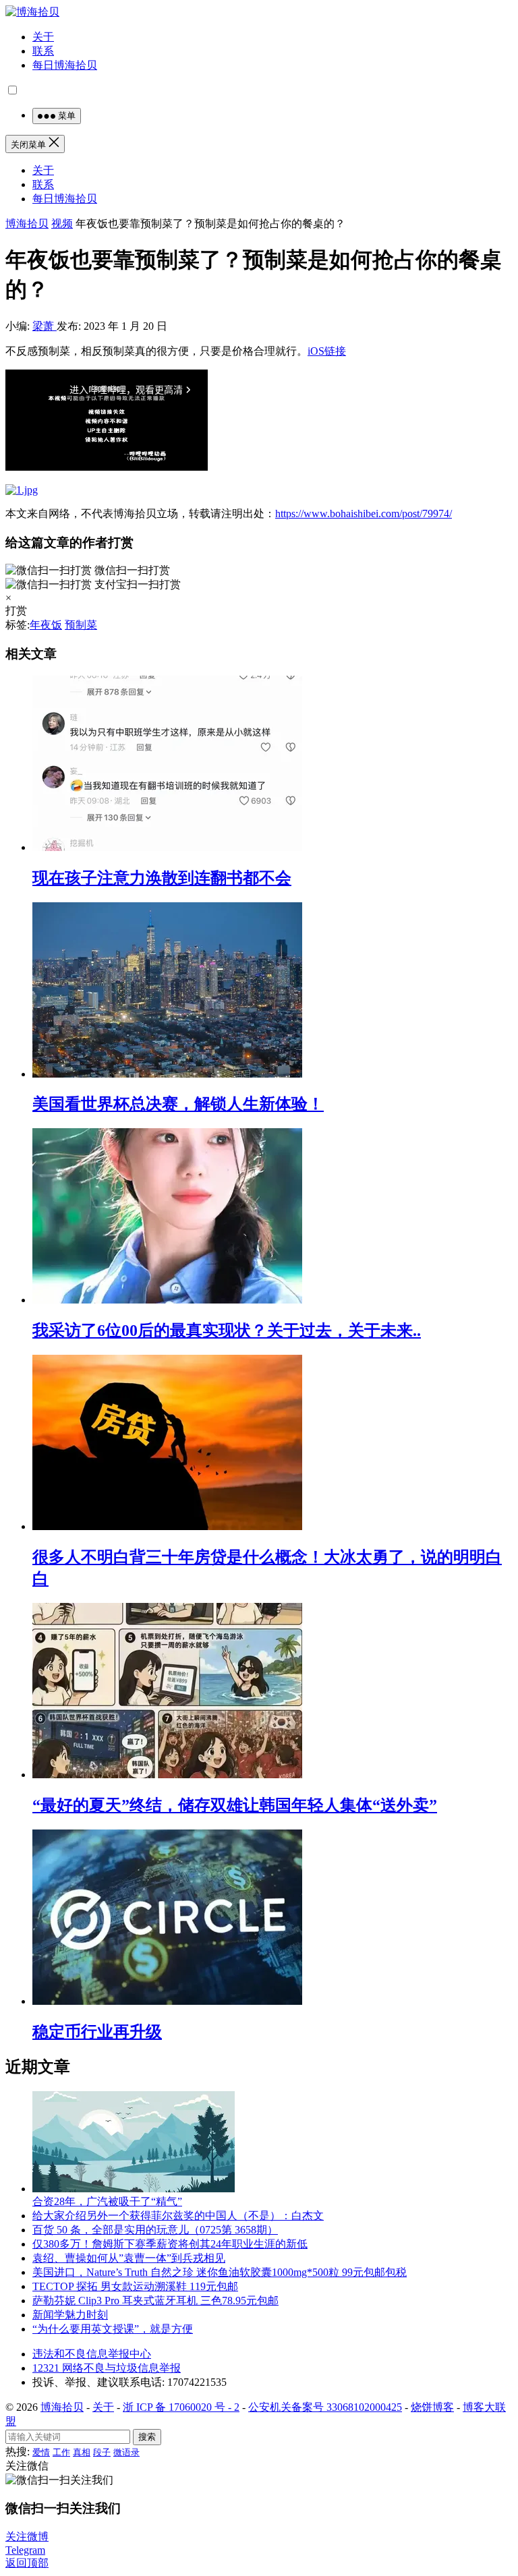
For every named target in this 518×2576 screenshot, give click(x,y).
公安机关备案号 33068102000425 (325, 2407)
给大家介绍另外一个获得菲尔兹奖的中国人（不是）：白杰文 (178, 2216)
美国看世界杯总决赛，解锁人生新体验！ (178, 1104)
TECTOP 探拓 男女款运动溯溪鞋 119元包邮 (135, 2286)
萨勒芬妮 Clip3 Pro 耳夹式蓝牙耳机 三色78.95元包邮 (155, 2301)
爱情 (41, 2452)
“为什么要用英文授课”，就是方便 (113, 2329)
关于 (43, 37)
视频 (62, 224)
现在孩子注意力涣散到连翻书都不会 (162, 878)
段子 (102, 2452)
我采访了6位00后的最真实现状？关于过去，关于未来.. (227, 1330)
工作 (61, 2452)
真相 (82, 2452)
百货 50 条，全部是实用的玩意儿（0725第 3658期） (155, 2230)
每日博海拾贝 (65, 65)
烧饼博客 (432, 2407)
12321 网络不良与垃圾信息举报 (107, 2368)
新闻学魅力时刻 (70, 2315)
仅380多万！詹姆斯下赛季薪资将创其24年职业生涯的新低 (170, 2244)
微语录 (126, 2452)
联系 (43, 51)
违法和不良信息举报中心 (92, 2354)
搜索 (147, 2437)
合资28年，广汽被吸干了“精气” (107, 2201)
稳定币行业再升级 (97, 2032)
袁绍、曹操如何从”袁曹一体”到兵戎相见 (129, 2258)
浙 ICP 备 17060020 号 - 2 (181, 2407)
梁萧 (45, 326)
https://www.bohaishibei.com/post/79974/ (364, 514)
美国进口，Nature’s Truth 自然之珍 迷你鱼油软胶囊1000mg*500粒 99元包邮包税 (220, 2272)
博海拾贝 (27, 224)
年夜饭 (46, 625)
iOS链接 (327, 351)
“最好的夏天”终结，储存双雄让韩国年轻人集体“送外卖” (235, 1805)
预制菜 (81, 625)
